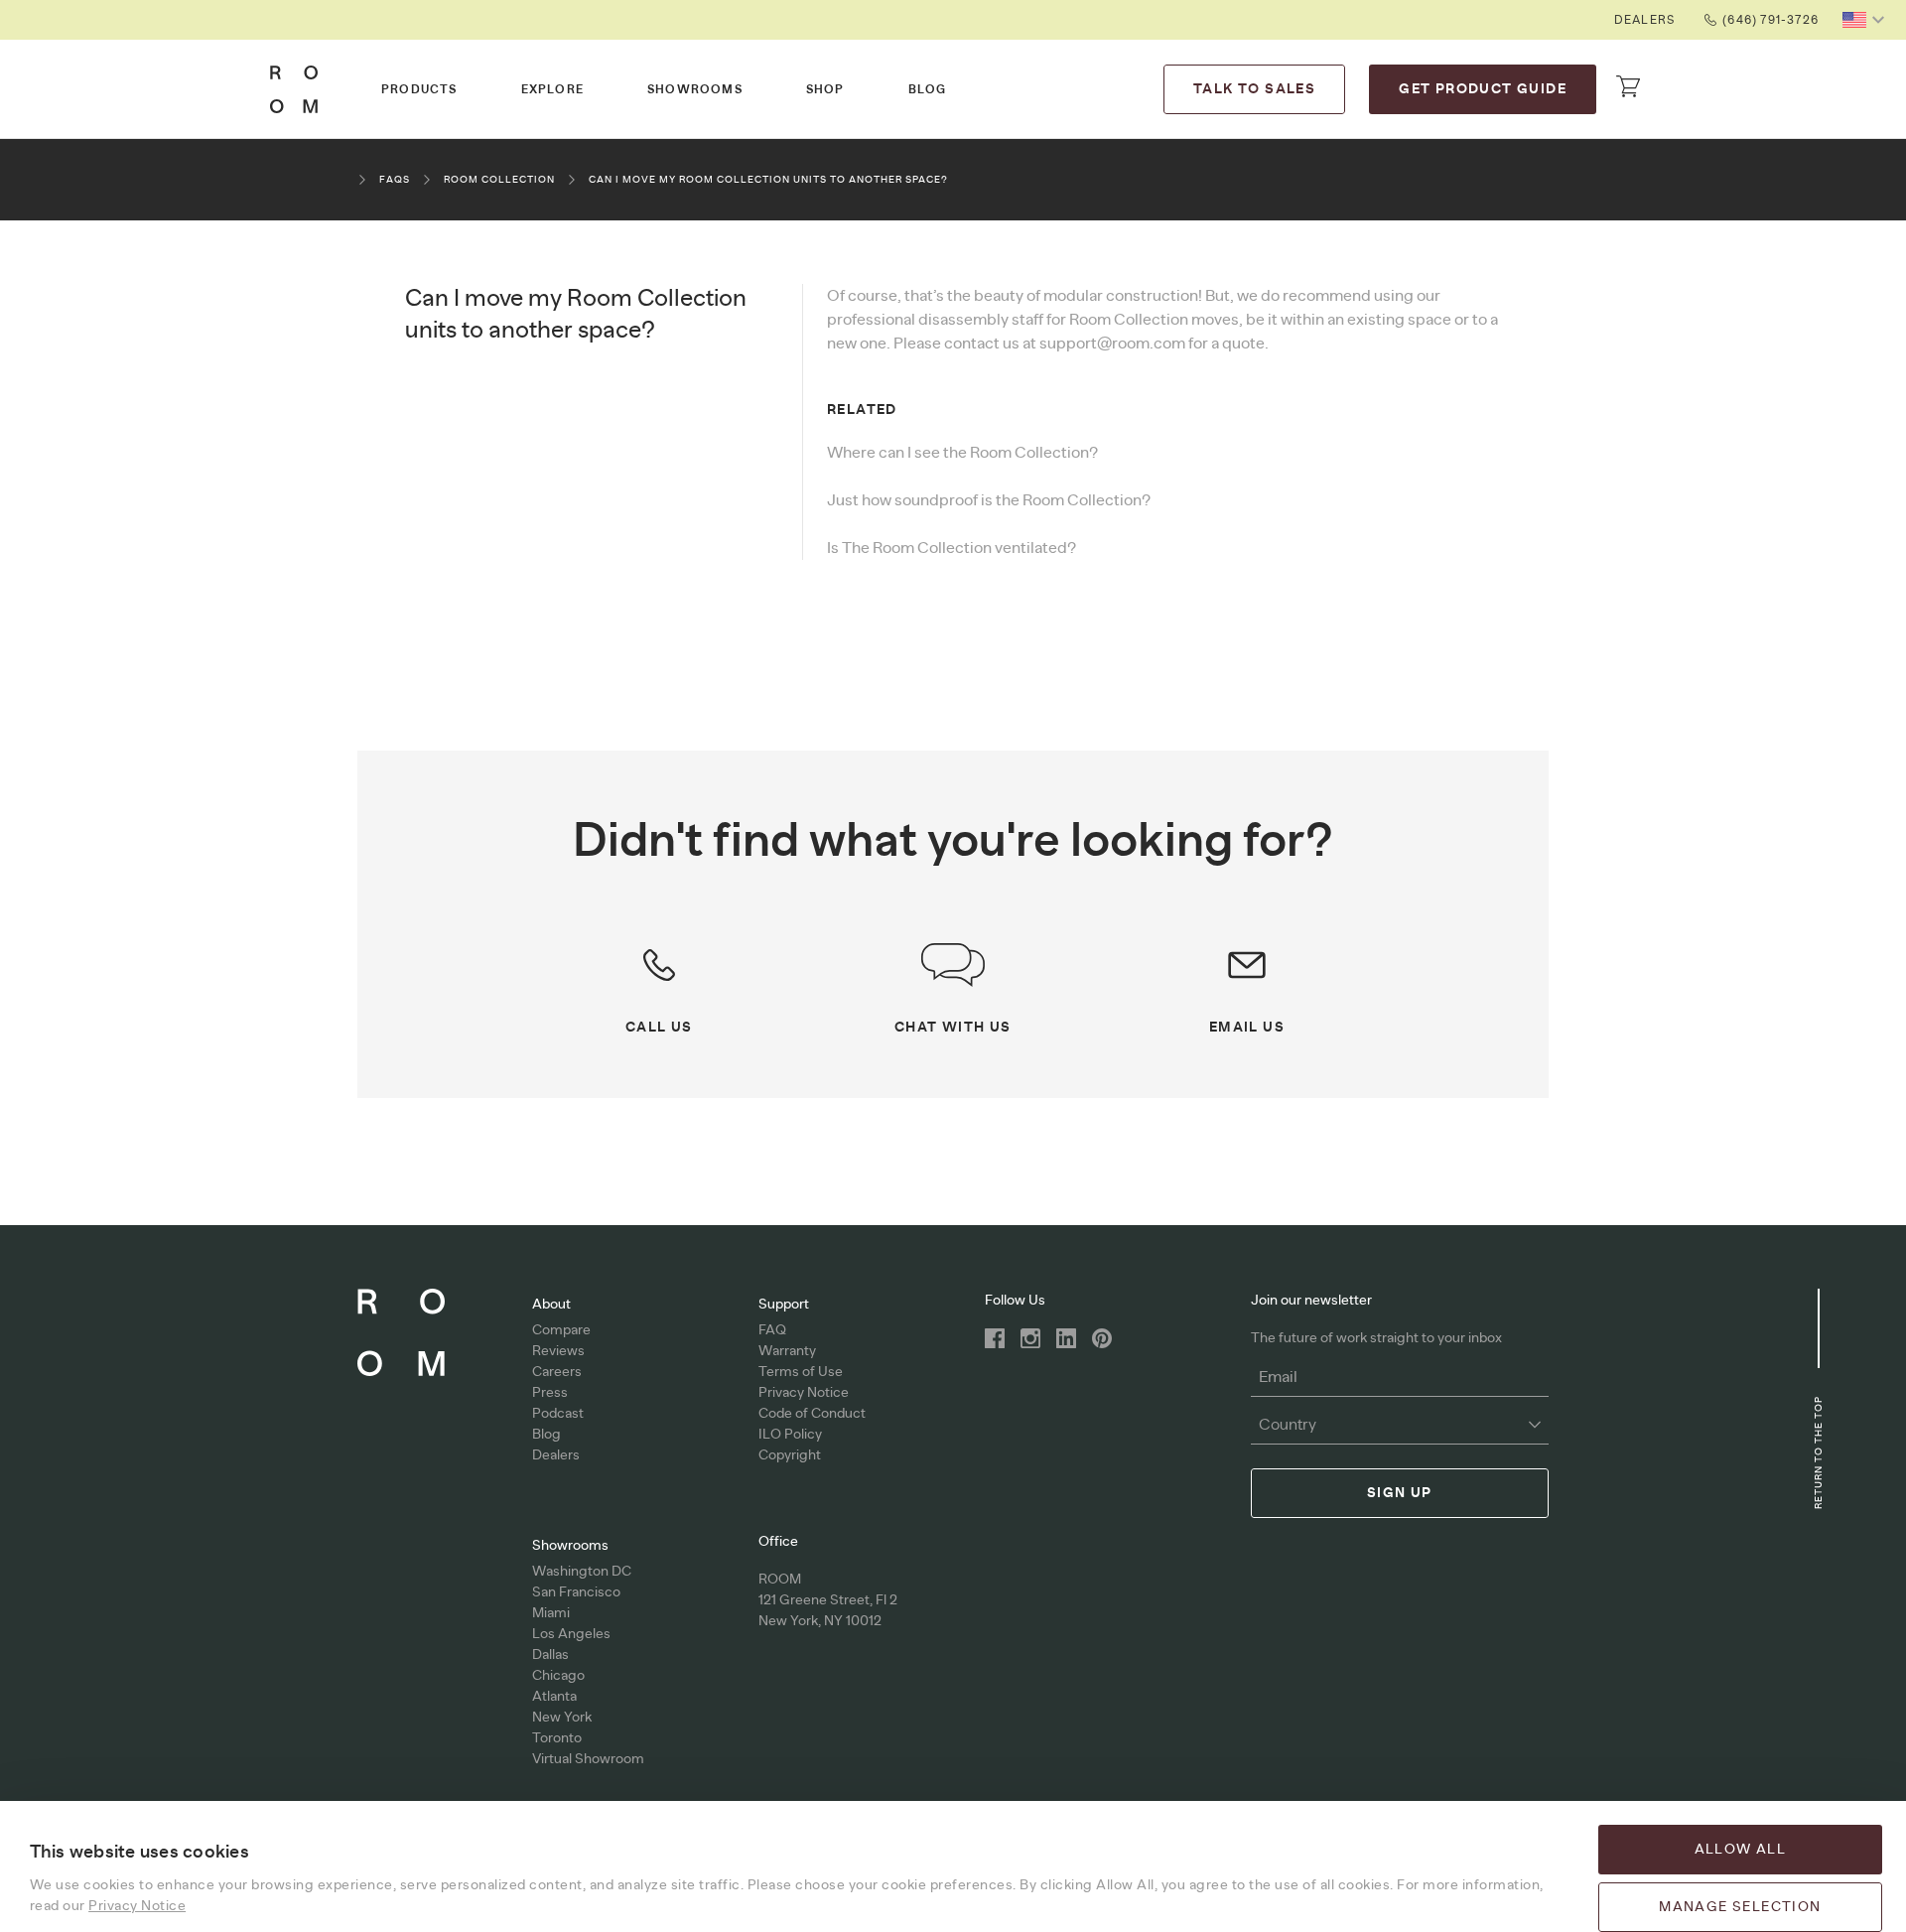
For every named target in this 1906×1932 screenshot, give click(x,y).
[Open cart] (1628, 86)
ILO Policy (790, 1435)
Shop (825, 89)
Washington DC (582, 1572)
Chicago (558, 1676)
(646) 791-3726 (1770, 20)
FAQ (772, 1330)
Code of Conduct (812, 1414)
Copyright (790, 1455)
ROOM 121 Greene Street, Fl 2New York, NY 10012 (828, 1600)
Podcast (558, 1414)
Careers (557, 1372)
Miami (551, 1613)
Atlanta (554, 1697)
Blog (928, 89)
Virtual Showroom (588, 1759)
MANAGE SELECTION (1740, 1907)
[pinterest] (1102, 1338)
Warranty (787, 1351)
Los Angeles (571, 1634)
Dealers (1644, 20)
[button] (1866, 20)
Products (419, 89)
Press (550, 1393)
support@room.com (1112, 344)
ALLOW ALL (1741, 1850)
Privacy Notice (804, 1393)
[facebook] (995, 1338)
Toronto (557, 1738)
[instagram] (1030, 1338)
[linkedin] (1066, 1338)
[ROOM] (294, 89)
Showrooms (695, 89)
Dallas (550, 1655)
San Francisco (576, 1592)
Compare (561, 1330)
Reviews (558, 1351)
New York (562, 1718)
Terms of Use (801, 1372)
